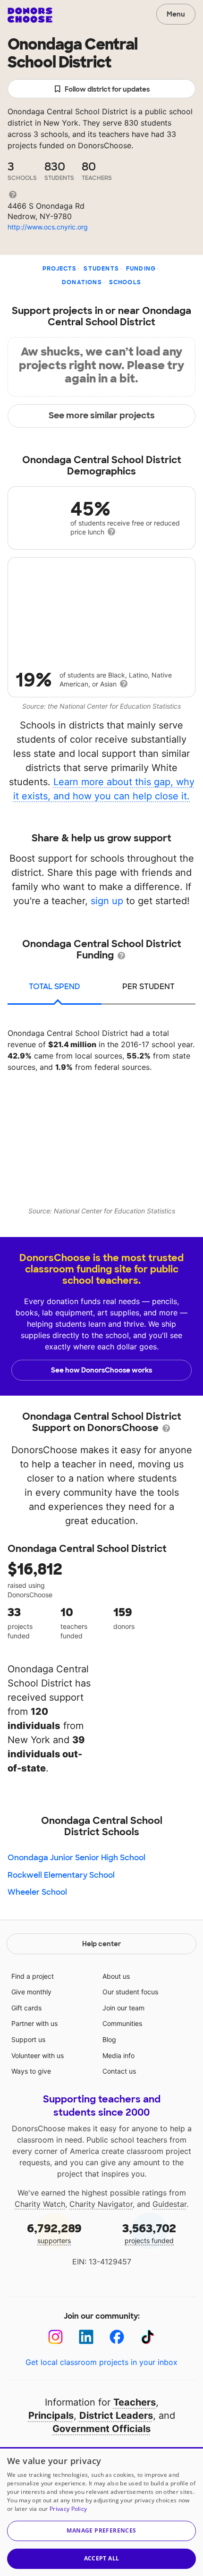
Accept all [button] (102, 2558)
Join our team (123, 2008)
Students (101, 269)
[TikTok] (148, 2337)
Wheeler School (37, 1892)
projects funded (149, 2233)
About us (116, 1976)
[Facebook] (117, 2337)
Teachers (135, 2402)
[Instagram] (55, 2337)
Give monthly (31, 1992)
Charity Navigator (101, 2204)
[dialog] (101, 2512)
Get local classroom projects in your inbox (101, 2362)
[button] (101, 2531)
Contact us (119, 2071)
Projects (60, 269)
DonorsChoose (30, 15)
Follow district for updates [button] (107, 89)
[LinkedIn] (86, 2337)
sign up (107, 901)
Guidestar (169, 2204)
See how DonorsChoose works (101, 1370)
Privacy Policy (68, 2509)
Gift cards (26, 2008)
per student (148, 987)
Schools (125, 282)
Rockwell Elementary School (61, 1875)
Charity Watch (40, 2204)
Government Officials (101, 2429)
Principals (51, 2415)
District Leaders (116, 2415)
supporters (54, 2233)
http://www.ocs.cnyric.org (48, 227)
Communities (122, 2023)
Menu (176, 14)
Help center (101, 1944)
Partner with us (34, 2023)
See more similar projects (102, 415)
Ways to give (31, 2071)
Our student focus (130, 1992)
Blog (109, 2039)
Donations (82, 282)
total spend (55, 987)
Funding (141, 269)
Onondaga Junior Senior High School (76, 1858)
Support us (28, 2039)
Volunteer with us (38, 2055)
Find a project (33, 1976)
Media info (118, 2055)
